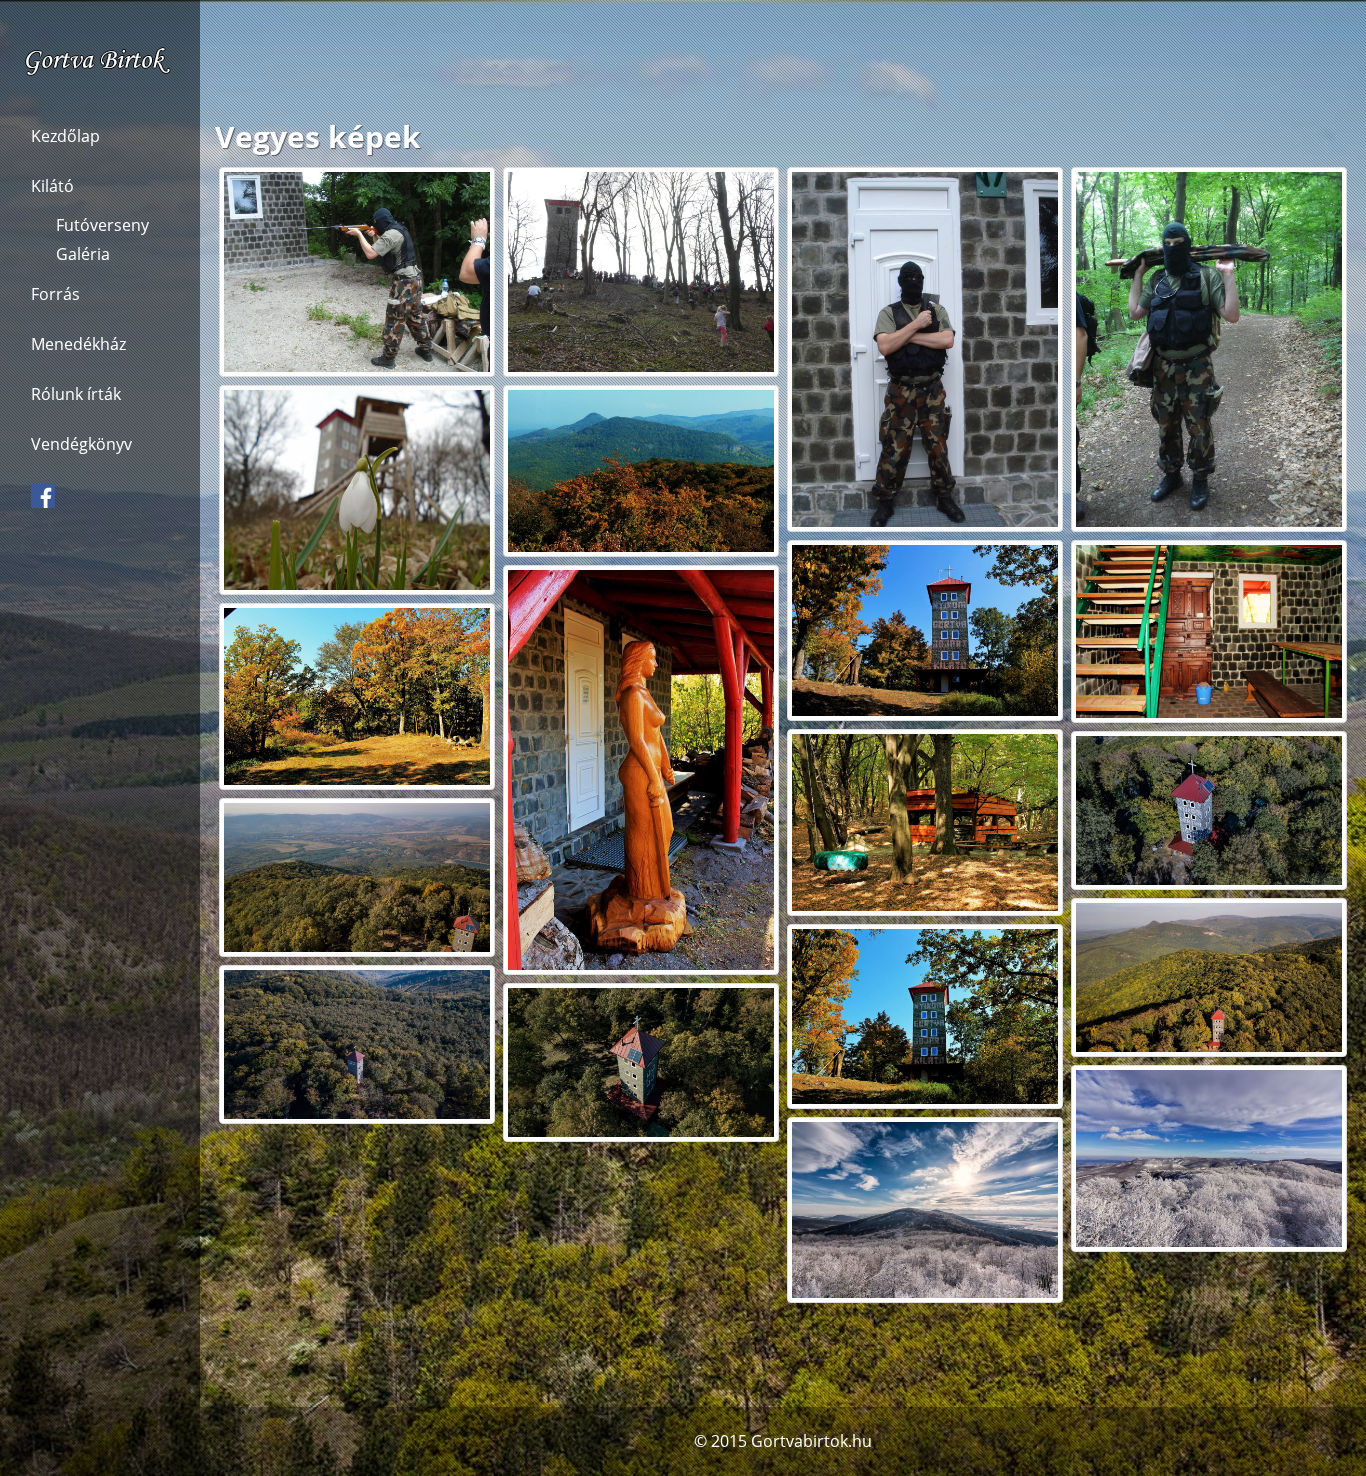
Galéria (83, 254)
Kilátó (52, 186)
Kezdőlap (65, 136)
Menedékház (78, 344)
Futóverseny (102, 225)
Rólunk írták (76, 394)
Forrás (55, 294)
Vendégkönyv (81, 444)
